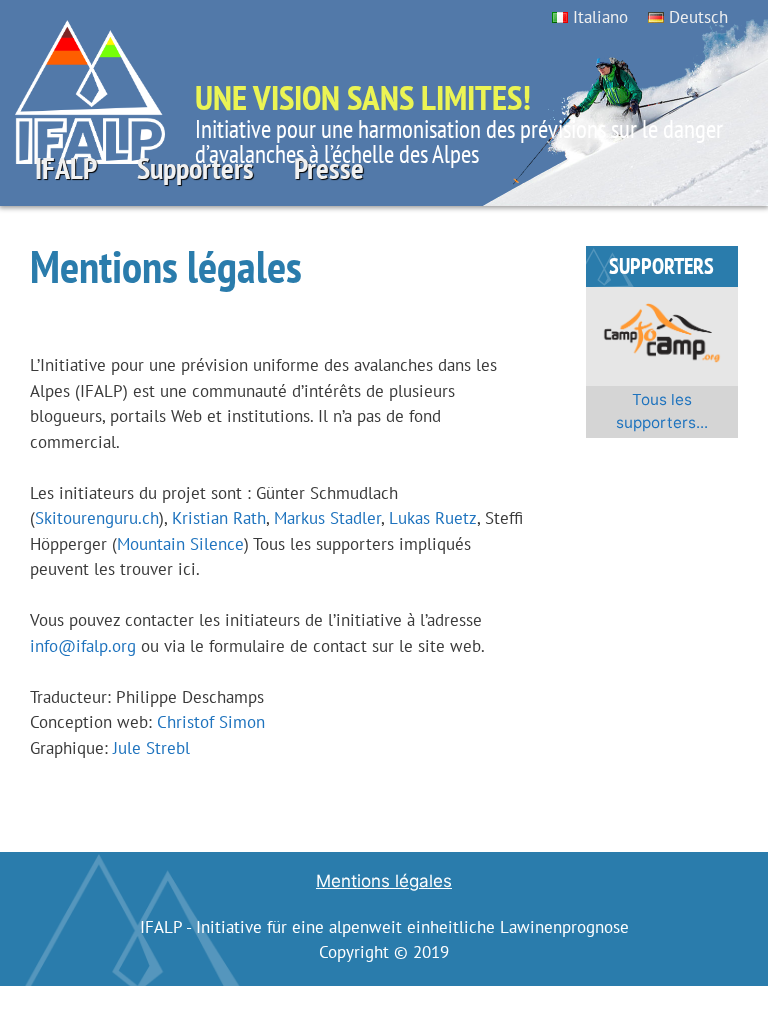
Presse (329, 168)
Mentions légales (384, 881)
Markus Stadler (327, 518)
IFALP (66, 168)
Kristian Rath (219, 518)
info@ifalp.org (83, 646)
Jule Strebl (151, 748)
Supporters (195, 168)
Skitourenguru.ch (97, 518)
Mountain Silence (180, 544)
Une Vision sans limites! (363, 97)
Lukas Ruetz (433, 518)
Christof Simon (211, 722)
